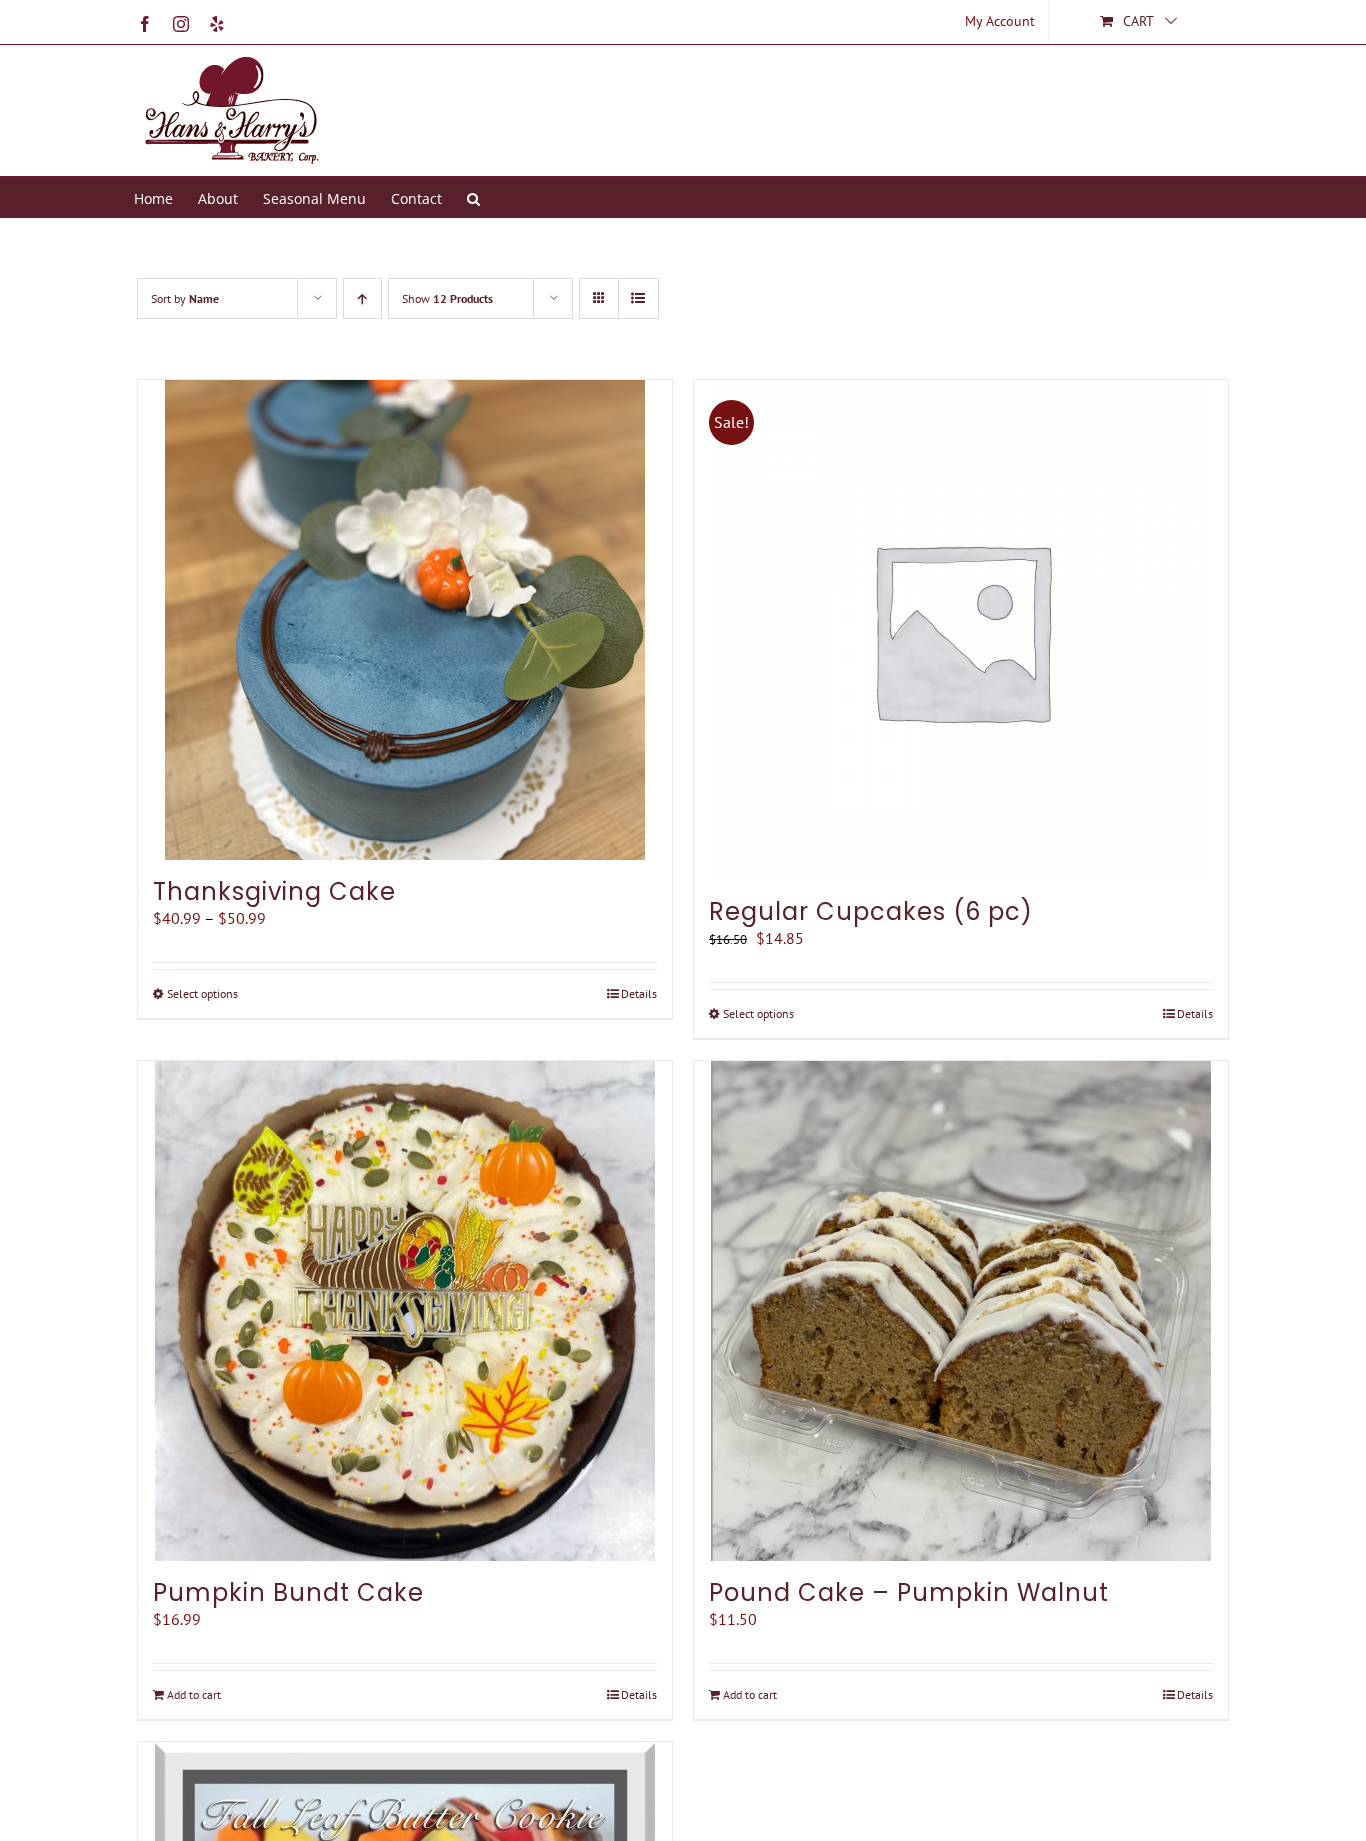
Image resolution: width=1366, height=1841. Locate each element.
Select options (202, 993)
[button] (473, 197)
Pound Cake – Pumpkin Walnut (909, 1592)
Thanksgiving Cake (274, 891)
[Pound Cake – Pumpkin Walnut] (961, 1311)
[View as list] (638, 298)
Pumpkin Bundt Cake (288, 1592)
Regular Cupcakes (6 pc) (871, 911)
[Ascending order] (362, 298)
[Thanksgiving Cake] (405, 620)
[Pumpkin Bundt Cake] (405, 1311)
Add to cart (194, 1694)
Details (639, 993)
